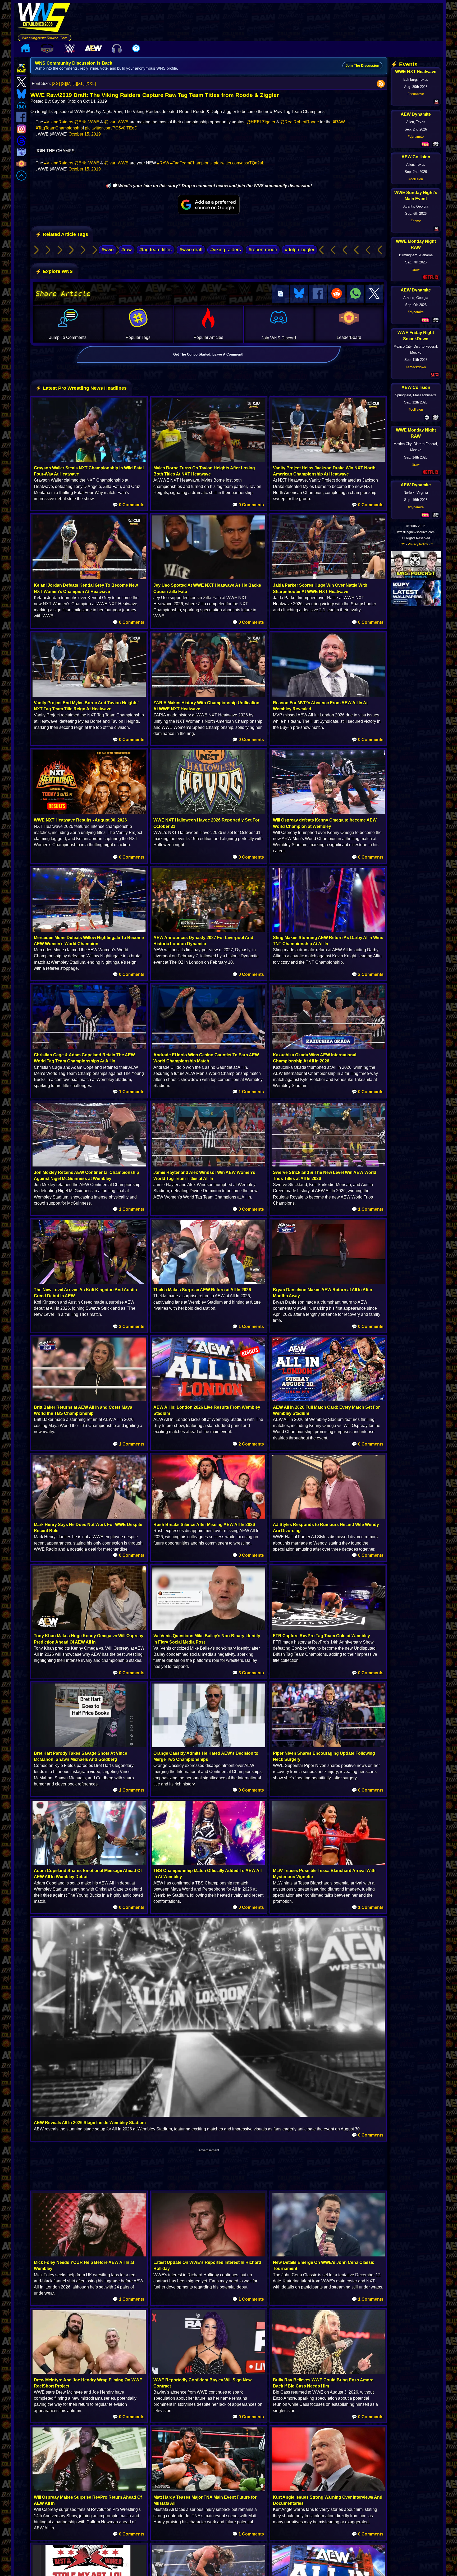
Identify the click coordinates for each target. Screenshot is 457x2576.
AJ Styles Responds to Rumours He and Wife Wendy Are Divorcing (326, 1528)
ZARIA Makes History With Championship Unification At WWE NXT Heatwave (206, 706)
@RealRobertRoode (300, 122)
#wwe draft (191, 250)
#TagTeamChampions (191, 163)
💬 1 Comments (129, 1092)
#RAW (339, 122)
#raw (127, 250)
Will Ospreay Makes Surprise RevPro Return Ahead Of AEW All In (88, 2500)
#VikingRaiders (59, 122)
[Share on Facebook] (318, 294)
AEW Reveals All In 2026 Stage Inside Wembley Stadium (90, 2123)
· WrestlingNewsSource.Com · (45, 38)
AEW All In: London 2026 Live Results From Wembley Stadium (207, 1410)
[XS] (56, 84)
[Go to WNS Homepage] (45, 19)
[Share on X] (374, 294)
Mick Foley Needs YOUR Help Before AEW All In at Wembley (84, 2265)
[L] (75, 84)
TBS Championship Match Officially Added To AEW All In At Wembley (207, 1874)
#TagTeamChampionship (59, 128)
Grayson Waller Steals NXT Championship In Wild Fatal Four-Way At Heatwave (89, 471)
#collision (416, 179)
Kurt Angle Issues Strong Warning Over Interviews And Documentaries (328, 2500)
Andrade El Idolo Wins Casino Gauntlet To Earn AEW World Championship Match (206, 1058)
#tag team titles (156, 250)
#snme (416, 221)
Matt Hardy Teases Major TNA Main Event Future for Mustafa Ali (205, 2500)
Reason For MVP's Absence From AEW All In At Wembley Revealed (320, 706)
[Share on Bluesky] (299, 294)
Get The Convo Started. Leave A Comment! (208, 354)
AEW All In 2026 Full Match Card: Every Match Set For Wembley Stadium (326, 1410)
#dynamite (416, 136)
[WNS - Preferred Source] (209, 205)
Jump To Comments (68, 337)
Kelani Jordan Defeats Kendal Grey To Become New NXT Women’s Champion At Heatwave (86, 588)
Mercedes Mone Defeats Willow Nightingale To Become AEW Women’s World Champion (89, 941)
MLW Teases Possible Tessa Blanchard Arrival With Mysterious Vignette (324, 1874)
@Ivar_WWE (116, 122)
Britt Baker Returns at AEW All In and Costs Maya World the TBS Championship (83, 1410)
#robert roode (263, 250)
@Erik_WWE (87, 122)
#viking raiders (226, 250)
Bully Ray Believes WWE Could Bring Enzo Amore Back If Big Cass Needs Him (323, 2383)
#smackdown (416, 367)
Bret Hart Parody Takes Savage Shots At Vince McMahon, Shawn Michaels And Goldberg (81, 1756)
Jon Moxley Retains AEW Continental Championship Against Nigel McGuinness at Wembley (86, 1175)
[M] (69, 84)
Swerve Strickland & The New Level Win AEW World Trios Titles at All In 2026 (325, 1175)
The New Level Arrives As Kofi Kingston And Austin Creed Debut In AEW (85, 1293)
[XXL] (91, 84)
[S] (63, 84)
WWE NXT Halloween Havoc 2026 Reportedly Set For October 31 (206, 823)
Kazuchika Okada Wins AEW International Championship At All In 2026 (315, 1058)
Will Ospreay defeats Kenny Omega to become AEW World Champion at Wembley (325, 823)
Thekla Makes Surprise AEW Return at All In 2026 (202, 1290)
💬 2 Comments (368, 974)
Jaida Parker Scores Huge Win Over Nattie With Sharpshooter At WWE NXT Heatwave (320, 588)
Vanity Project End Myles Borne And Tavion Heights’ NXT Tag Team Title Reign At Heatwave (86, 706)
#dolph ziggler (300, 250)
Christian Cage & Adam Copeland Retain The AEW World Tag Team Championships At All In (84, 1058)
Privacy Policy (418, 544)
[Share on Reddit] (337, 294)
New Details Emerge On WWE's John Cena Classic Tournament (324, 2265)
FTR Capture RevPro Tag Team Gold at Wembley (321, 1636)
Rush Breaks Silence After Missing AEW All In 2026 (204, 1525)
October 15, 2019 (85, 134)
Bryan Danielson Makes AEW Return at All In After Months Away (323, 1293)
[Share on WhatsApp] (355, 294)
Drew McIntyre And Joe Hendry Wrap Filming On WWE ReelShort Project (88, 2383)
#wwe (108, 250)
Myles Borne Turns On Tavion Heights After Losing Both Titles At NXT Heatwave (204, 471)
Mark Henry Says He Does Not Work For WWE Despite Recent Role (88, 1528)
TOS (402, 544)
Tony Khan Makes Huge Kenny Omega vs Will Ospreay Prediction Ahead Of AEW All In (89, 1639)
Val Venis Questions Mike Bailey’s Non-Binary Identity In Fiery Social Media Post (207, 1639)
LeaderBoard (349, 337)
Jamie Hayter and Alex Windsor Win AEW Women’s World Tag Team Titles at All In (204, 1175)
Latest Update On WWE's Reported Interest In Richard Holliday (207, 2265)
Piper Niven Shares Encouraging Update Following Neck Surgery (324, 1756)
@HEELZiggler (261, 122)
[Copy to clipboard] (280, 294)
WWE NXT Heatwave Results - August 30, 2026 (80, 820)
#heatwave (416, 94)
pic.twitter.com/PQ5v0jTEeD (111, 128)
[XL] (81, 84)
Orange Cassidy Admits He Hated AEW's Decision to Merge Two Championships (206, 1756)
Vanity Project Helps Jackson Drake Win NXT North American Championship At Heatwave (324, 471)
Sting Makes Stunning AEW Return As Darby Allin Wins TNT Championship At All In (328, 941)
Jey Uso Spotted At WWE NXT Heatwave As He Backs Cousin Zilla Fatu (207, 588)
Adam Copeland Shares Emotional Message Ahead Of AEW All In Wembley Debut (88, 1874)
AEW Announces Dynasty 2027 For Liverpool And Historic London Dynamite (203, 941)
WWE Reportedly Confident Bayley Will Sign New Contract (202, 2383)
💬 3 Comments (129, 1327)
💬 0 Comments (129, 505)
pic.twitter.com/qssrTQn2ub (239, 163)
